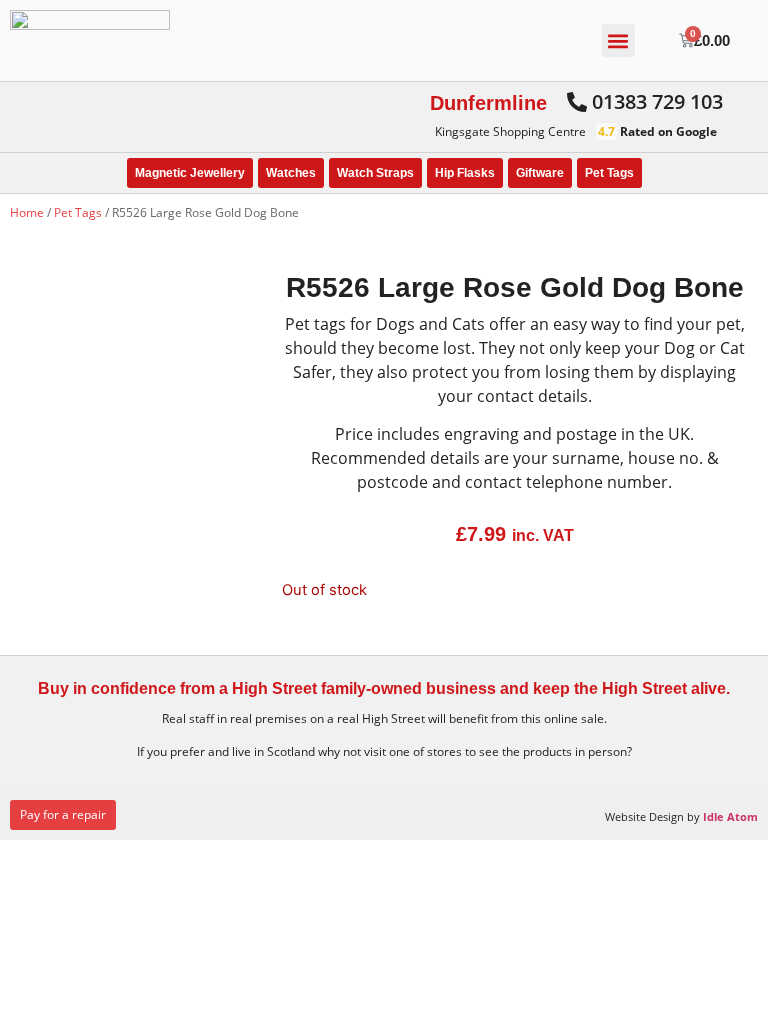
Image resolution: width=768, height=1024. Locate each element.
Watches (291, 173)
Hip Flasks (465, 173)
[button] (618, 40)
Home (27, 212)
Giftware (540, 173)
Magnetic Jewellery (190, 173)
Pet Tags (609, 173)
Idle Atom (730, 816)
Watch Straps (375, 173)
